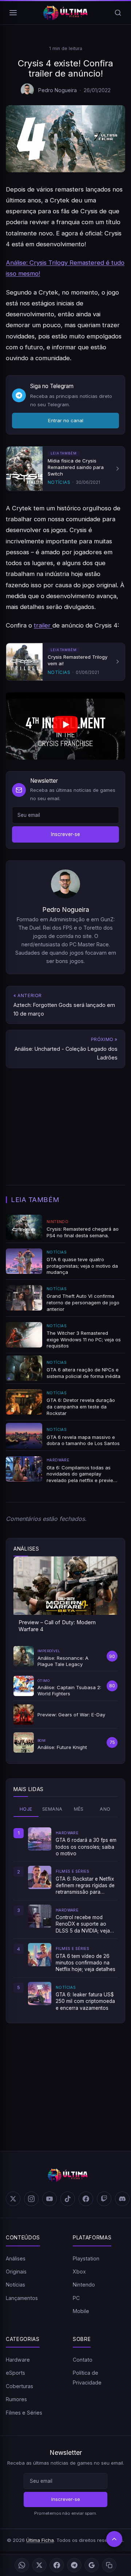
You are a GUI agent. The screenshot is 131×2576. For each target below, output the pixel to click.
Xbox (79, 2272)
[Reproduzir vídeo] (65, 726)
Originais (16, 2272)
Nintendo (84, 2285)
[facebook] (86, 2199)
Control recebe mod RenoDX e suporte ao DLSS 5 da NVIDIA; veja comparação (83, 1924)
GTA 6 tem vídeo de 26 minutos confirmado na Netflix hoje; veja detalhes (86, 1963)
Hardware (18, 2360)
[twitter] (13, 2199)
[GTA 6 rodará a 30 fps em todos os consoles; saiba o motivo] (40, 1839)
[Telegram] (74, 2565)
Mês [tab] (79, 1809)
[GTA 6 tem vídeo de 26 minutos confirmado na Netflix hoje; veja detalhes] (40, 1955)
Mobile (81, 2311)
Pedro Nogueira (57, 90)
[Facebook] (57, 2565)
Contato (83, 2360)
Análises (16, 2258)
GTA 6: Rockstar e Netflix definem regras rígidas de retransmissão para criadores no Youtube (85, 1886)
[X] (39, 2565)
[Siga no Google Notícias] (92, 2565)
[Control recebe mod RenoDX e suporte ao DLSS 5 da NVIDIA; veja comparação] (40, 1916)
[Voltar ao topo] (114, 2539)
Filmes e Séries (24, 2413)
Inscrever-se (65, 834)
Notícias (15, 2285)
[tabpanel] (65, 1919)
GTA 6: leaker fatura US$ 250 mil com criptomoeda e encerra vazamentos (85, 2001)
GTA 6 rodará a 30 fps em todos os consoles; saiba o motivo (86, 1847)
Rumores (16, 2399)
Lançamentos (22, 2298)
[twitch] (104, 2199)
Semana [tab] (52, 1809)
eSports (15, 2373)
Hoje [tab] (26, 1809)
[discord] (122, 2199)
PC (76, 2298)
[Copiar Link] (109, 2565)
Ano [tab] (105, 1809)
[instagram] (31, 2199)
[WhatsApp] (22, 2565)
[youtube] (49, 2199)
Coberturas (19, 2386)
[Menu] (13, 13)
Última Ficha (40, 2540)
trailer (43, 625)
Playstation (86, 2258)
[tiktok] (68, 2199)
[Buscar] (118, 13)
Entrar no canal (66, 420)
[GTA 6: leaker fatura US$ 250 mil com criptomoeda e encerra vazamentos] (40, 1993)
